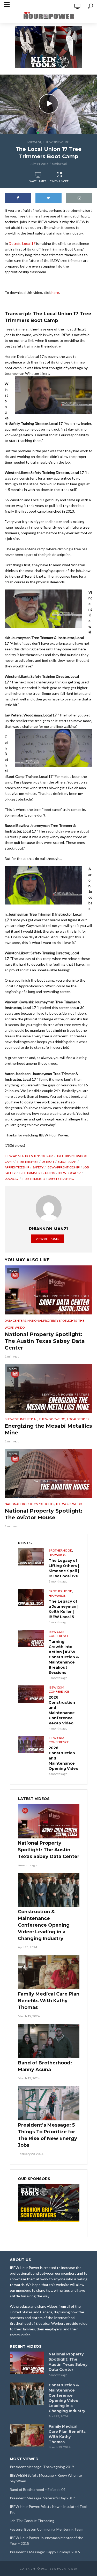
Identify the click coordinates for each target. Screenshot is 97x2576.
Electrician (67, 1162)
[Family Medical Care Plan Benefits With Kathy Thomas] (49, 1972)
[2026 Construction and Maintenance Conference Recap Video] (31, 1694)
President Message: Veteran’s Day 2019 (42, 2498)
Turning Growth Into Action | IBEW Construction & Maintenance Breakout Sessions (64, 1657)
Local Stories (78, 1419)
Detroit (48, 1162)
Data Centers (15, 1321)
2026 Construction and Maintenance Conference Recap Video (62, 1710)
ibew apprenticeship (63, 1167)
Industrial (29, 1419)
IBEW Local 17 (70, 1173)
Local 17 (12, 1179)
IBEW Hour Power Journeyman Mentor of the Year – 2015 (47, 2541)
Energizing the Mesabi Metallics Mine (48, 1429)
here (55, 292)
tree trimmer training (37, 1173)
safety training (61, 1179)
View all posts (47, 1239)
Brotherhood (60, 1550)
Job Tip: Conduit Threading (32, 2521)
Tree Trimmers (33, 1179)
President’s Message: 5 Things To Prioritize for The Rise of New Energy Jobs (47, 2135)
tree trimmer (28, 1162)
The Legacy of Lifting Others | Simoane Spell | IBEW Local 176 (64, 1568)
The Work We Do (56, 142)
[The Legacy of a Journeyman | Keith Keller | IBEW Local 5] (31, 1598)
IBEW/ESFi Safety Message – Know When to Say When (46, 2478)
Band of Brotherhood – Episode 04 (38, 2489)
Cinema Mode (59, 181)
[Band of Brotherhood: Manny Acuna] (49, 2041)
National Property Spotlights (52, 1321)
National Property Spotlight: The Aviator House (43, 1514)
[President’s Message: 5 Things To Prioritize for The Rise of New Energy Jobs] (49, 2103)
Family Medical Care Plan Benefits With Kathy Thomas (49, 2001)
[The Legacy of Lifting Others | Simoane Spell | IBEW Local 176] (31, 1557)
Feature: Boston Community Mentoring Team (47, 2529)
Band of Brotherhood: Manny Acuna (45, 2066)
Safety (38, 1167)
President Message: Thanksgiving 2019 (42, 2467)
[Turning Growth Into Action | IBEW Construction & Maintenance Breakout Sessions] (31, 1638)
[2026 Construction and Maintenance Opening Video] (31, 1745)
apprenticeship (17, 1167)
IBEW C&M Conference (59, 1634)
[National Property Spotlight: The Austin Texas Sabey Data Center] (49, 1821)
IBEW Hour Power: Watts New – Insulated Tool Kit (48, 2509)
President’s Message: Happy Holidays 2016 (45, 2552)
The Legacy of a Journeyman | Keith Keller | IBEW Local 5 (64, 1609)
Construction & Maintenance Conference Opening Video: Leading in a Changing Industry (44, 1925)
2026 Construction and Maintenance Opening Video (64, 1758)
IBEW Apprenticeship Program (29, 1156)
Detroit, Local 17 (22, 243)
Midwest (34, 142)
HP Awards (57, 1555)
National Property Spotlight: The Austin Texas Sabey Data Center (45, 1341)
